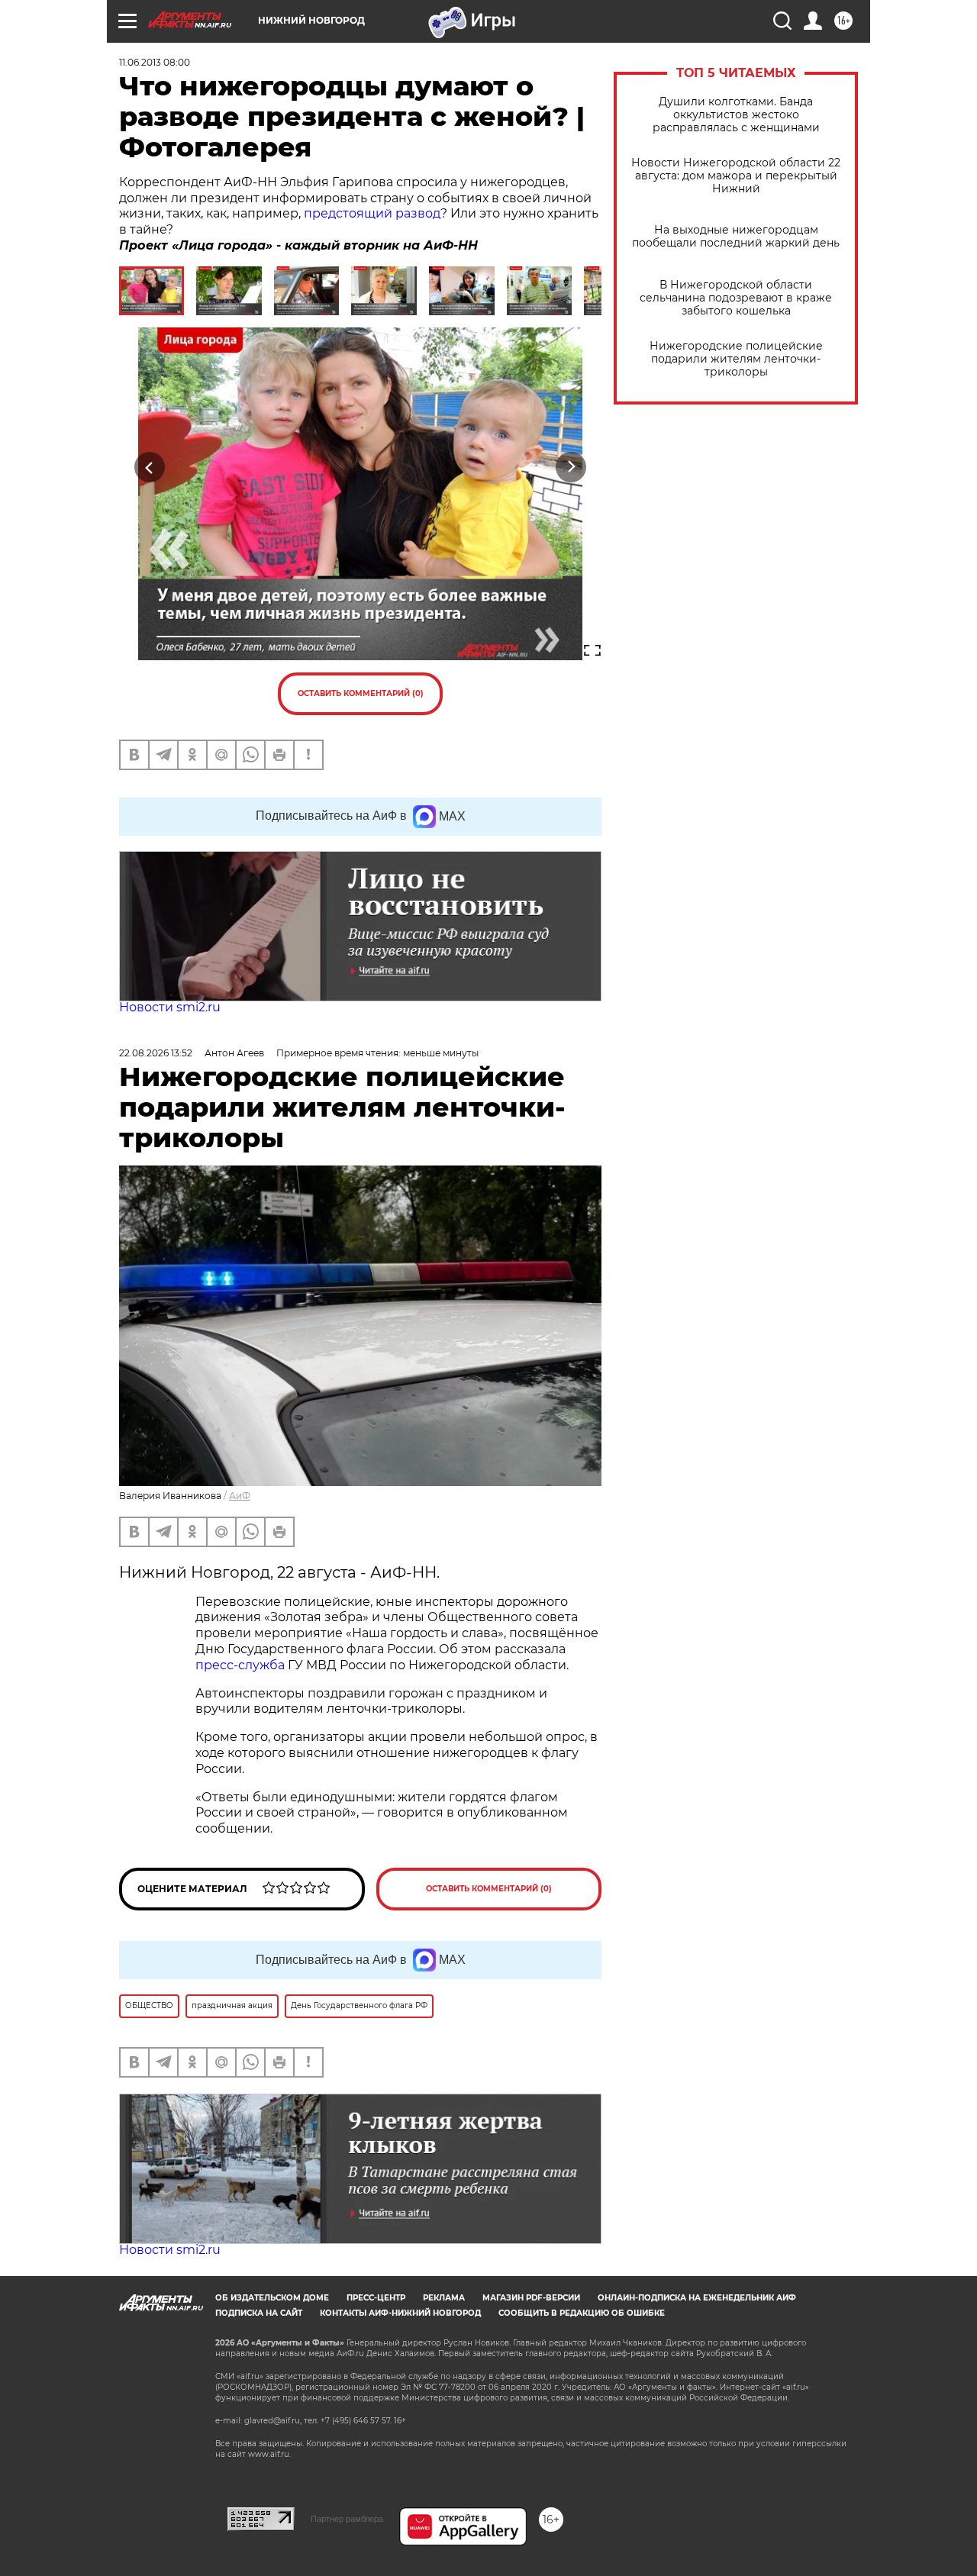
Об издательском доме (272, 2298)
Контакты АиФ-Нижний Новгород (400, 2313)
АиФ (240, 1496)
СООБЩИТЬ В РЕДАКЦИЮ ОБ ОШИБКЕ (582, 2313)
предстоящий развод (372, 213)
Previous (150, 467)
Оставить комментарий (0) (361, 693)
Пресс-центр (376, 2298)
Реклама (444, 2298)
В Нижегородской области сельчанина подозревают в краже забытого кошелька (736, 298)
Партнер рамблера (347, 2519)
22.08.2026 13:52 (156, 1053)
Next (571, 467)
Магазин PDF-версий (531, 2298)
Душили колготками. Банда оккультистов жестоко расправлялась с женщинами (736, 115)
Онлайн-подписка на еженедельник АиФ (697, 2298)
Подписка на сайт (259, 2313)
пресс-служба (240, 1665)
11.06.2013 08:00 (155, 62)
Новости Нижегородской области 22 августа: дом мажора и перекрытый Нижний (736, 176)
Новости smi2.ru (170, 1007)
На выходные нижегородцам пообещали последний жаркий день (736, 237)
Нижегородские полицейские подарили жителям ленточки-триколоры (736, 359)
